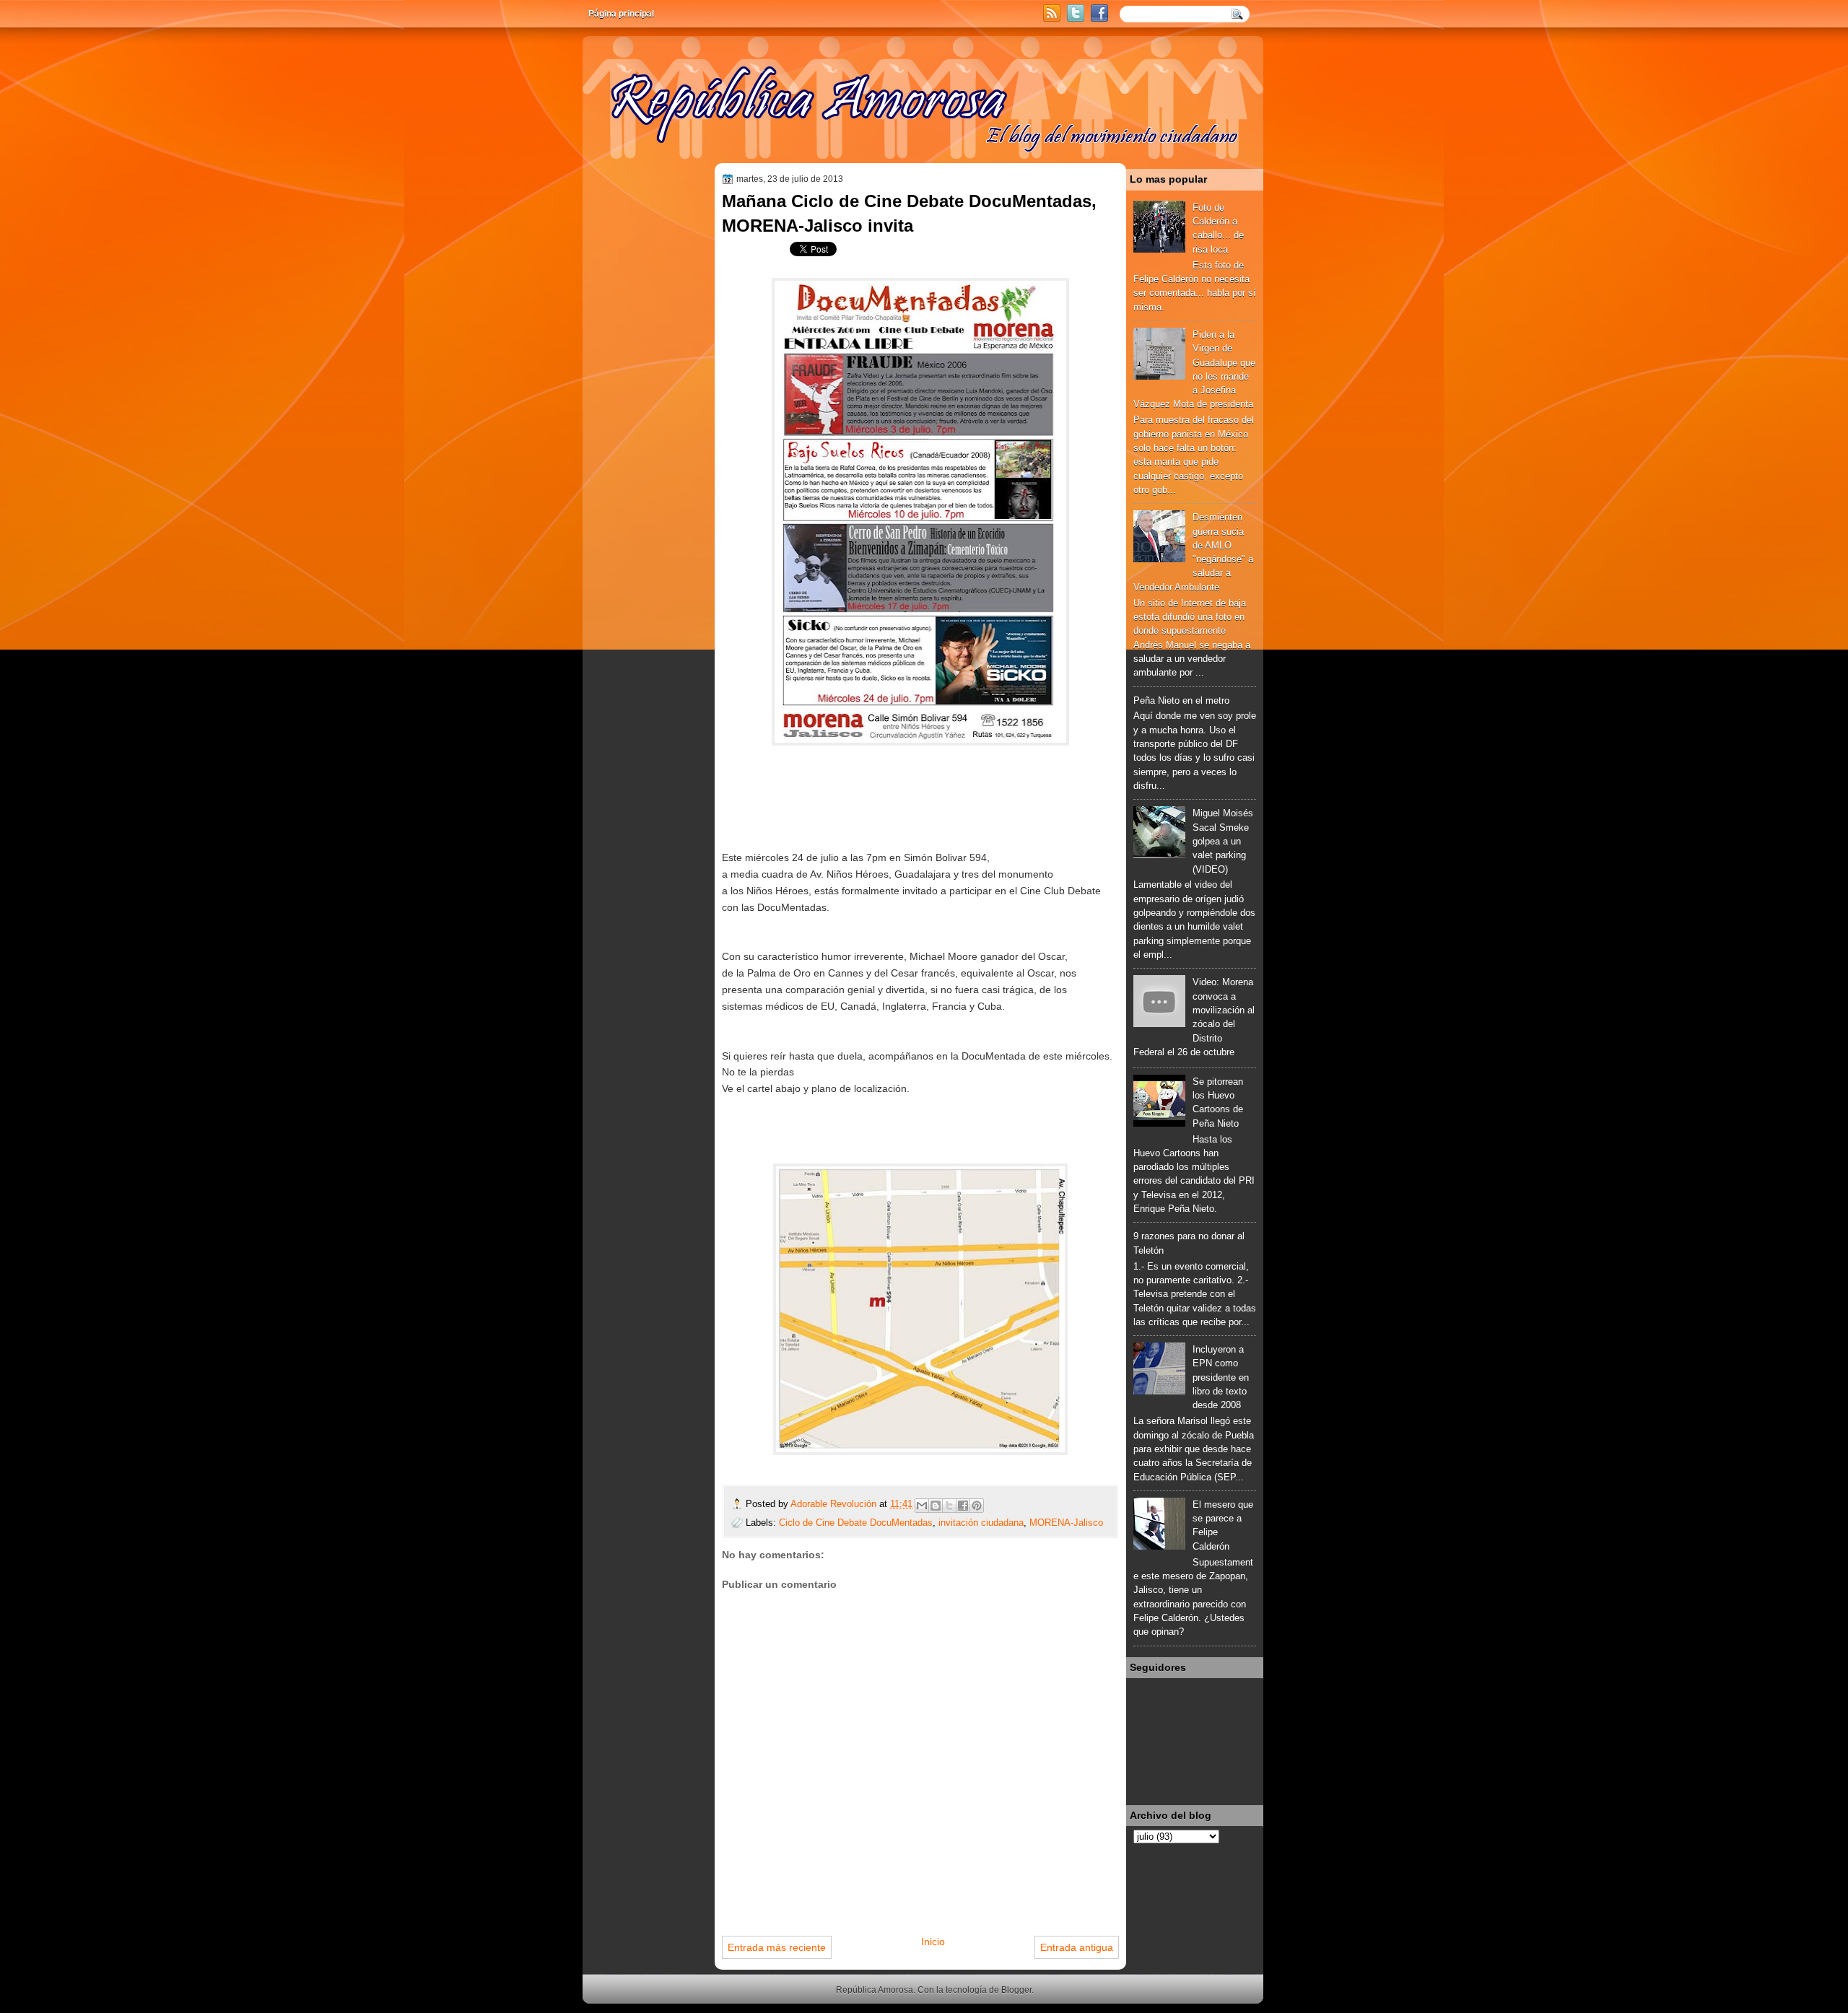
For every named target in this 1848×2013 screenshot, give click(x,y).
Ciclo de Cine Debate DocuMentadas (856, 1523)
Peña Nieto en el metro (1181, 700)
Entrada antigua (1077, 1947)
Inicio (933, 1942)
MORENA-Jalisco (1066, 1523)
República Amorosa (875, 1990)
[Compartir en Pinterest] (977, 1506)
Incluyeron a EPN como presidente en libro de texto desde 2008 (1221, 1377)
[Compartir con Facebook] (963, 1506)
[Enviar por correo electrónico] (922, 1506)
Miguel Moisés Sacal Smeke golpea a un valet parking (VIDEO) (1223, 841)
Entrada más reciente (777, 1947)
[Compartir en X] (949, 1506)
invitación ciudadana (981, 1523)
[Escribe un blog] (936, 1506)
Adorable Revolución (835, 1504)
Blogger (1016, 1990)
